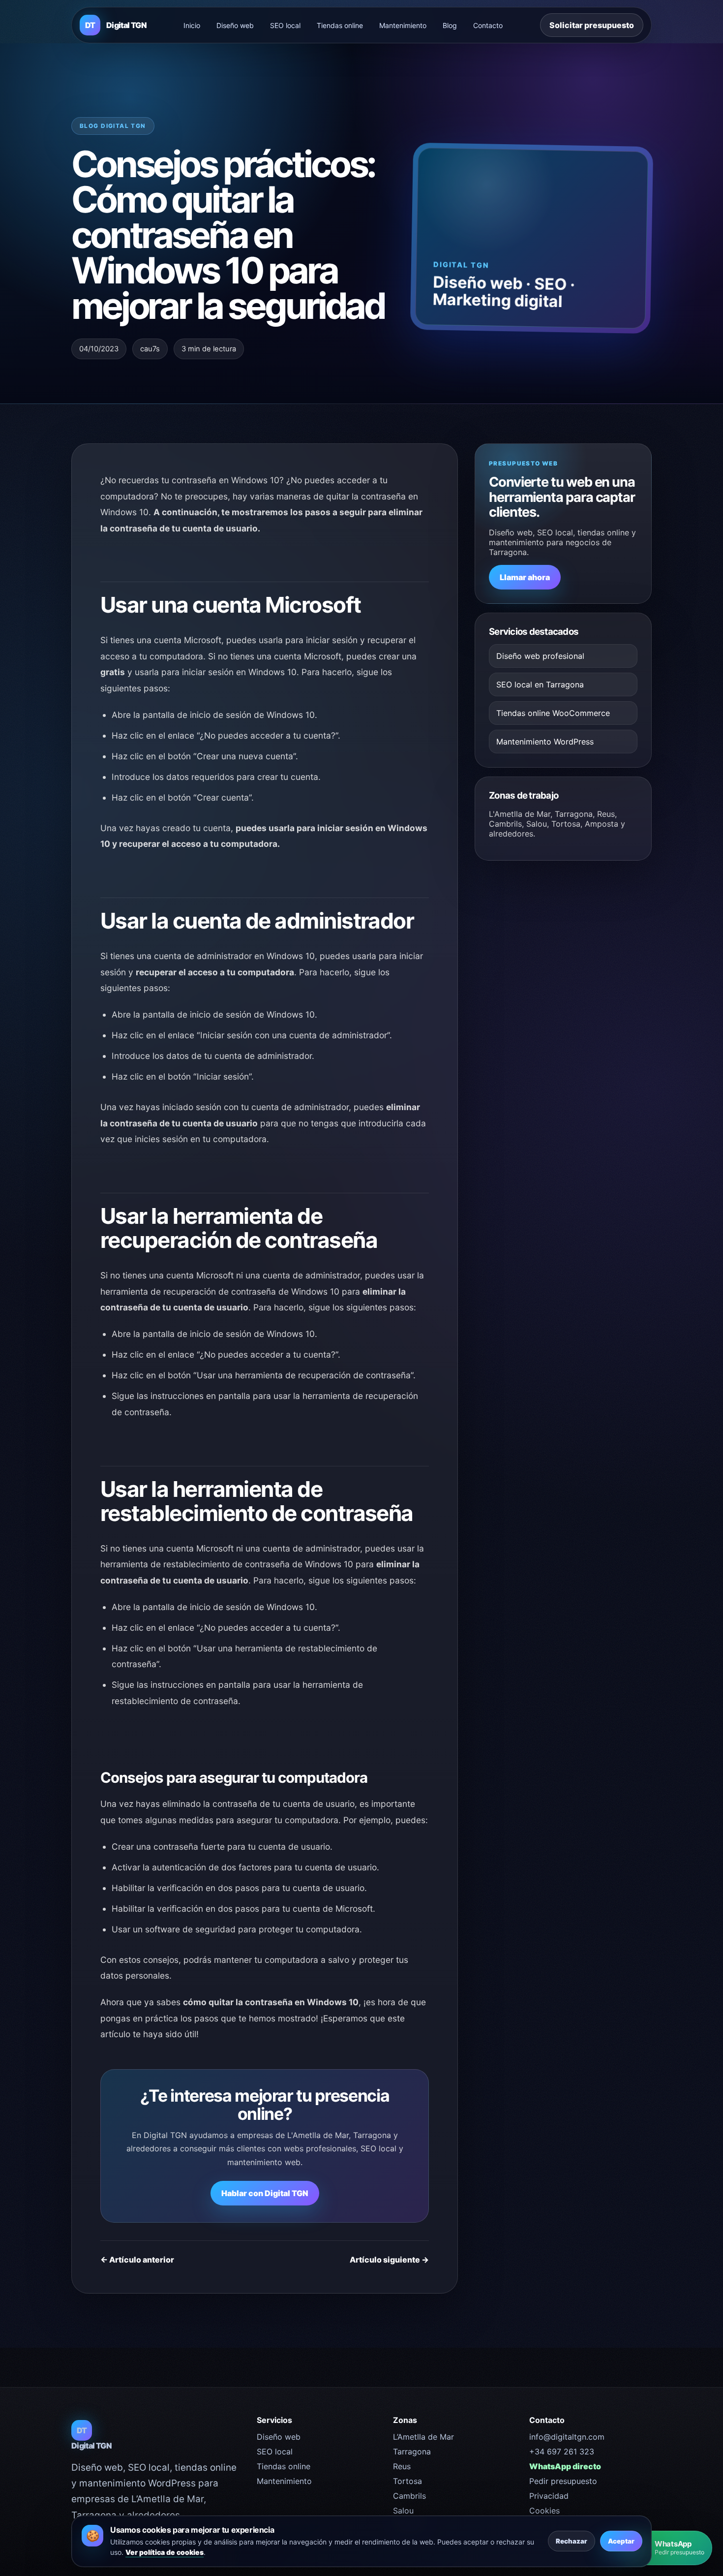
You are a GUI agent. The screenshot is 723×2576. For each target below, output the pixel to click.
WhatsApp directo (565, 2466)
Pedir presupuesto (563, 2481)
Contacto (488, 25)
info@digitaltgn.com (567, 2437)
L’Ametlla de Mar (423, 2437)
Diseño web (235, 25)
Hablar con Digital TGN (265, 2193)
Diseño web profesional (540, 656)
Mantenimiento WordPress (545, 742)
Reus (402, 2466)
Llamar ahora (525, 577)
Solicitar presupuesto (592, 25)
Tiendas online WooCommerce (553, 713)
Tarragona (412, 2452)
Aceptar (621, 2541)
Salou (403, 2511)
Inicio (192, 25)
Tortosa (407, 2481)
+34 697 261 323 (562, 2452)
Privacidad (549, 2496)
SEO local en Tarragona (540, 684)
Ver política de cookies (165, 2552)
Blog (450, 25)
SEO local (285, 25)
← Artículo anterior (137, 2260)
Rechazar (572, 2541)
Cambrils (409, 2496)
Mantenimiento (403, 25)
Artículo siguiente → (389, 2260)
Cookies (544, 2511)
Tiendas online (340, 25)
